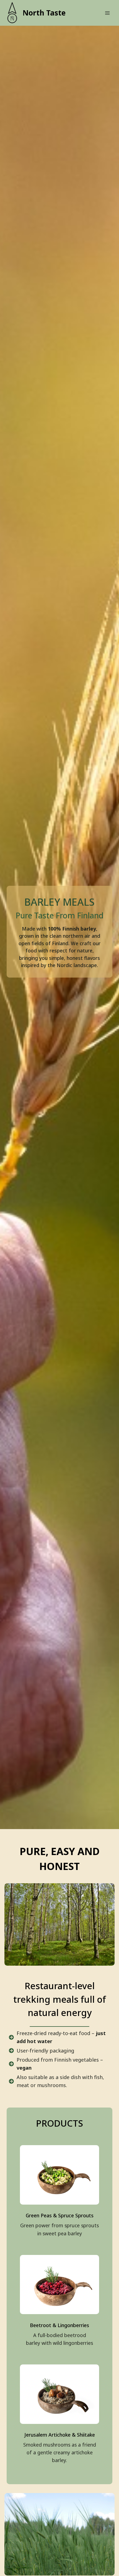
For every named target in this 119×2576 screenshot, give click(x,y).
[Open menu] (107, 13)
